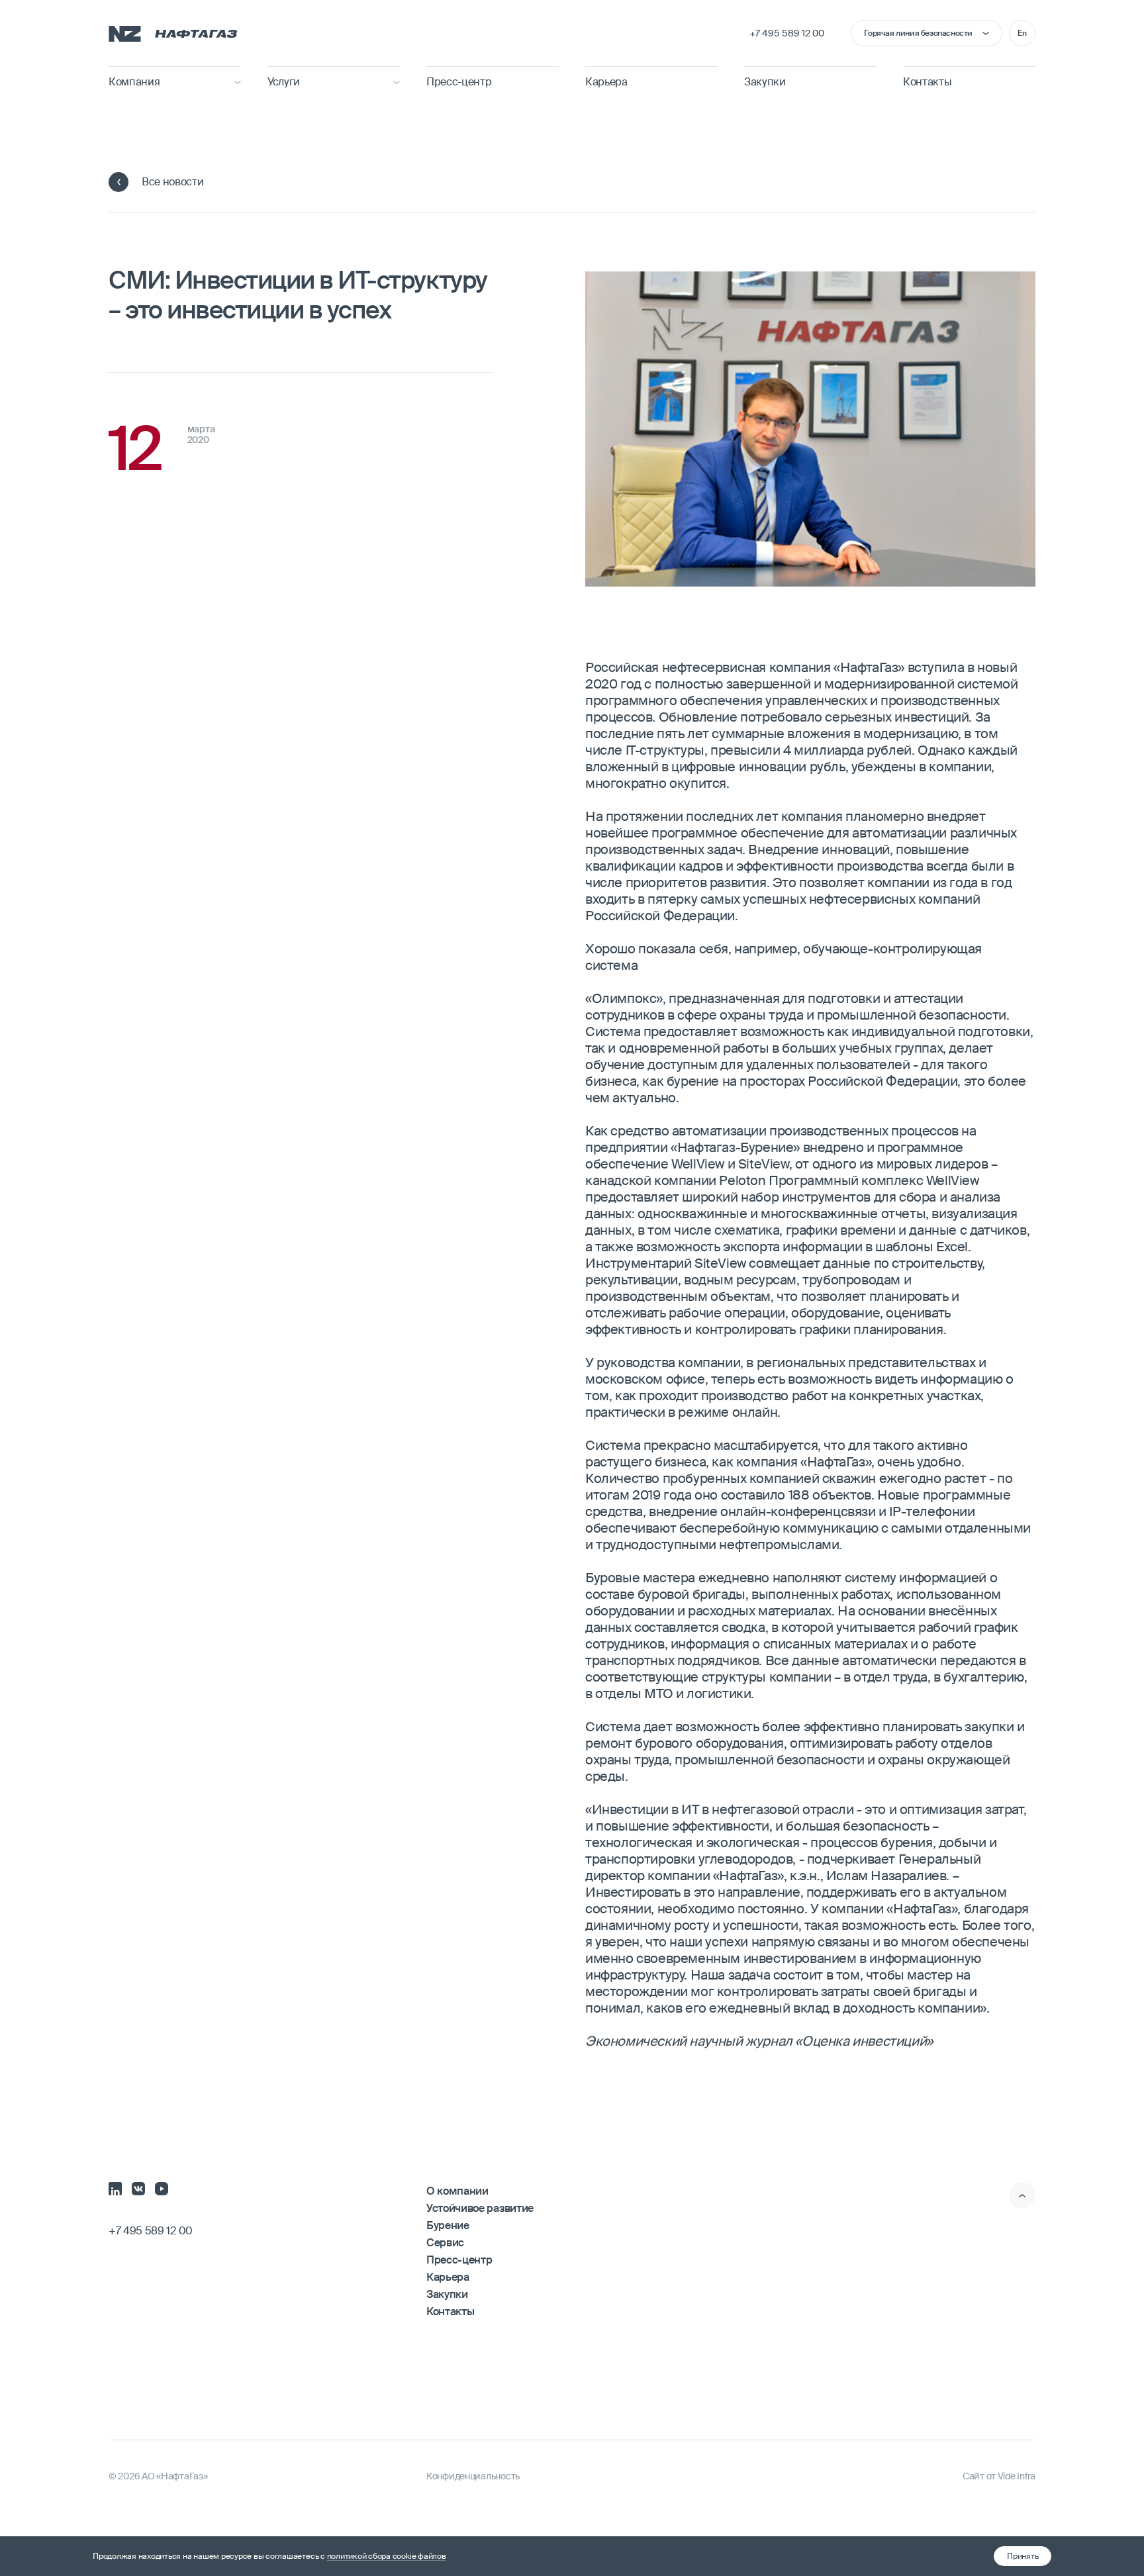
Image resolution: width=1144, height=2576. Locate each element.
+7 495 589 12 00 (787, 33)
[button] (1023, 2556)
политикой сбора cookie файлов (387, 2556)
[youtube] (162, 2187)
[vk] (138, 2187)
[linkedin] (115, 2187)
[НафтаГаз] (173, 33)
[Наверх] (1022, 2195)
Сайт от (999, 2476)
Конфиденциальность (473, 2476)
